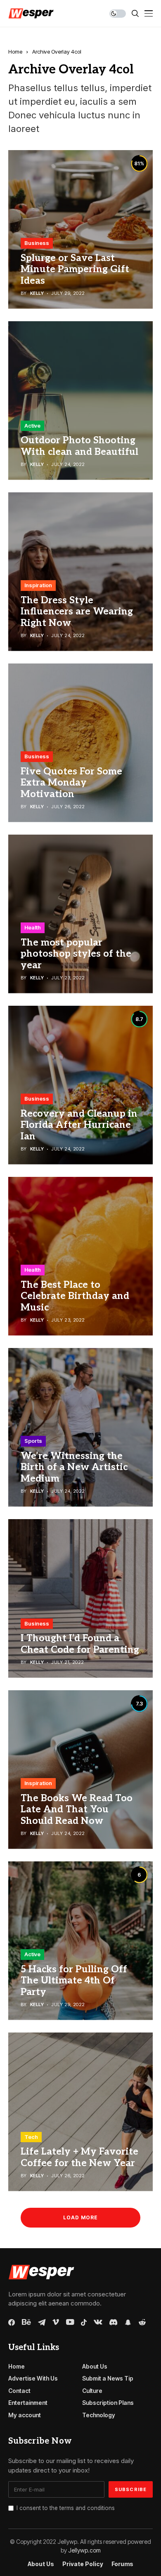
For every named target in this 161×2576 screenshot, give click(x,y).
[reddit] (142, 2322)
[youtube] (70, 2322)
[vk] (98, 2322)
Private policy (83, 2564)
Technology (99, 2415)
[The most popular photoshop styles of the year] (80, 914)
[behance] (26, 2322)
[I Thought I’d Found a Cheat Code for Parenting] (80, 1599)
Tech (31, 2137)
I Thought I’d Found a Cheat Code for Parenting (80, 1644)
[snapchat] (128, 2322)
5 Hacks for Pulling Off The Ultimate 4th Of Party (74, 1981)
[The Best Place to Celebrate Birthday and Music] (80, 1256)
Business (37, 243)
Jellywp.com (84, 2550)
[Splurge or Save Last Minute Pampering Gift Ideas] (80, 229)
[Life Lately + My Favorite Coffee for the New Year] (80, 2112)
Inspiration (38, 585)
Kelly (37, 293)
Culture (92, 2391)
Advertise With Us (33, 2378)
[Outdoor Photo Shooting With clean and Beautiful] (80, 401)
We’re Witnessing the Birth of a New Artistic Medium (74, 1467)
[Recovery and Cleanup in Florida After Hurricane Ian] (80, 1085)
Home (15, 52)
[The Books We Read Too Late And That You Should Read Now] (80, 1770)
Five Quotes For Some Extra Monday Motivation (71, 783)
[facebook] (12, 2322)
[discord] (113, 2322)
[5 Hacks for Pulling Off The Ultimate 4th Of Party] (80, 1941)
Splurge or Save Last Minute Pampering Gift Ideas (75, 269)
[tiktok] (84, 2322)
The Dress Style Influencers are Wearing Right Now (77, 612)
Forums (122, 2564)
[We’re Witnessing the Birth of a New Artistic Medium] (80, 1427)
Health (33, 927)
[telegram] (42, 2322)
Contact (19, 2391)
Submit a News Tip (108, 2378)
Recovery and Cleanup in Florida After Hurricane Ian (79, 1125)
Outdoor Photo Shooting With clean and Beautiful (79, 446)
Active (32, 426)
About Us (95, 2366)
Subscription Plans (108, 2403)
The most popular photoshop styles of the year (76, 954)
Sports (33, 1441)
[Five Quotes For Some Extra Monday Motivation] (80, 743)
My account (25, 2415)
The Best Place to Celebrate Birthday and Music (75, 1296)
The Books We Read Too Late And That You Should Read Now (77, 1810)
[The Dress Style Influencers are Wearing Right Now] (80, 572)
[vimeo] (56, 2322)
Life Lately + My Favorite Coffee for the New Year (79, 2157)
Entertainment (28, 2403)
